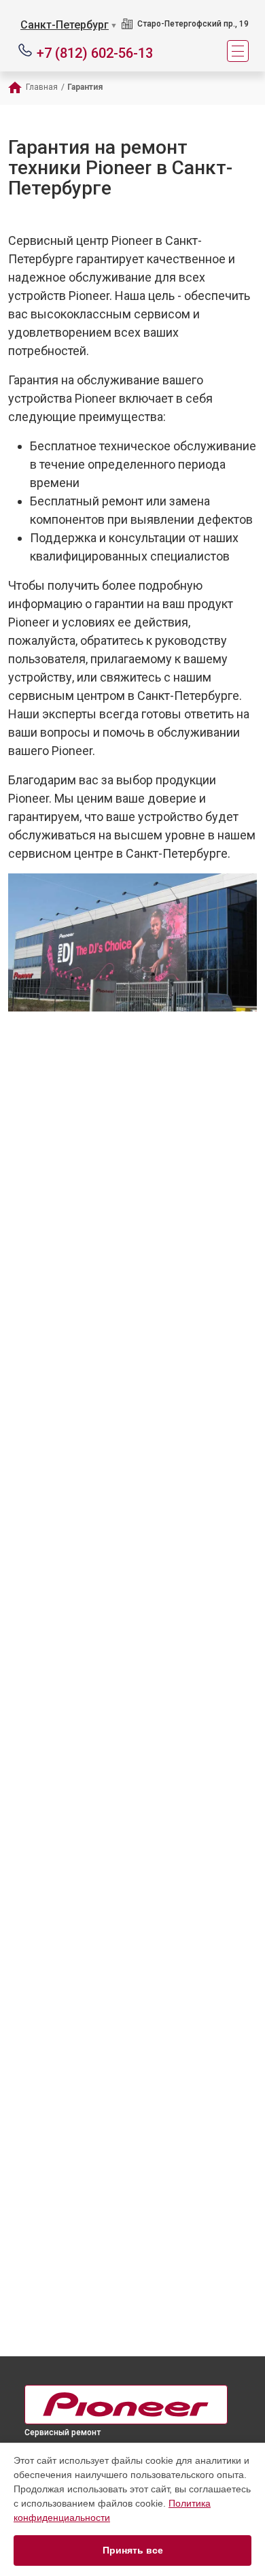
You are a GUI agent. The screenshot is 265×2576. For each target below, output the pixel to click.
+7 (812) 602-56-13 (95, 52)
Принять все (133, 2550)
